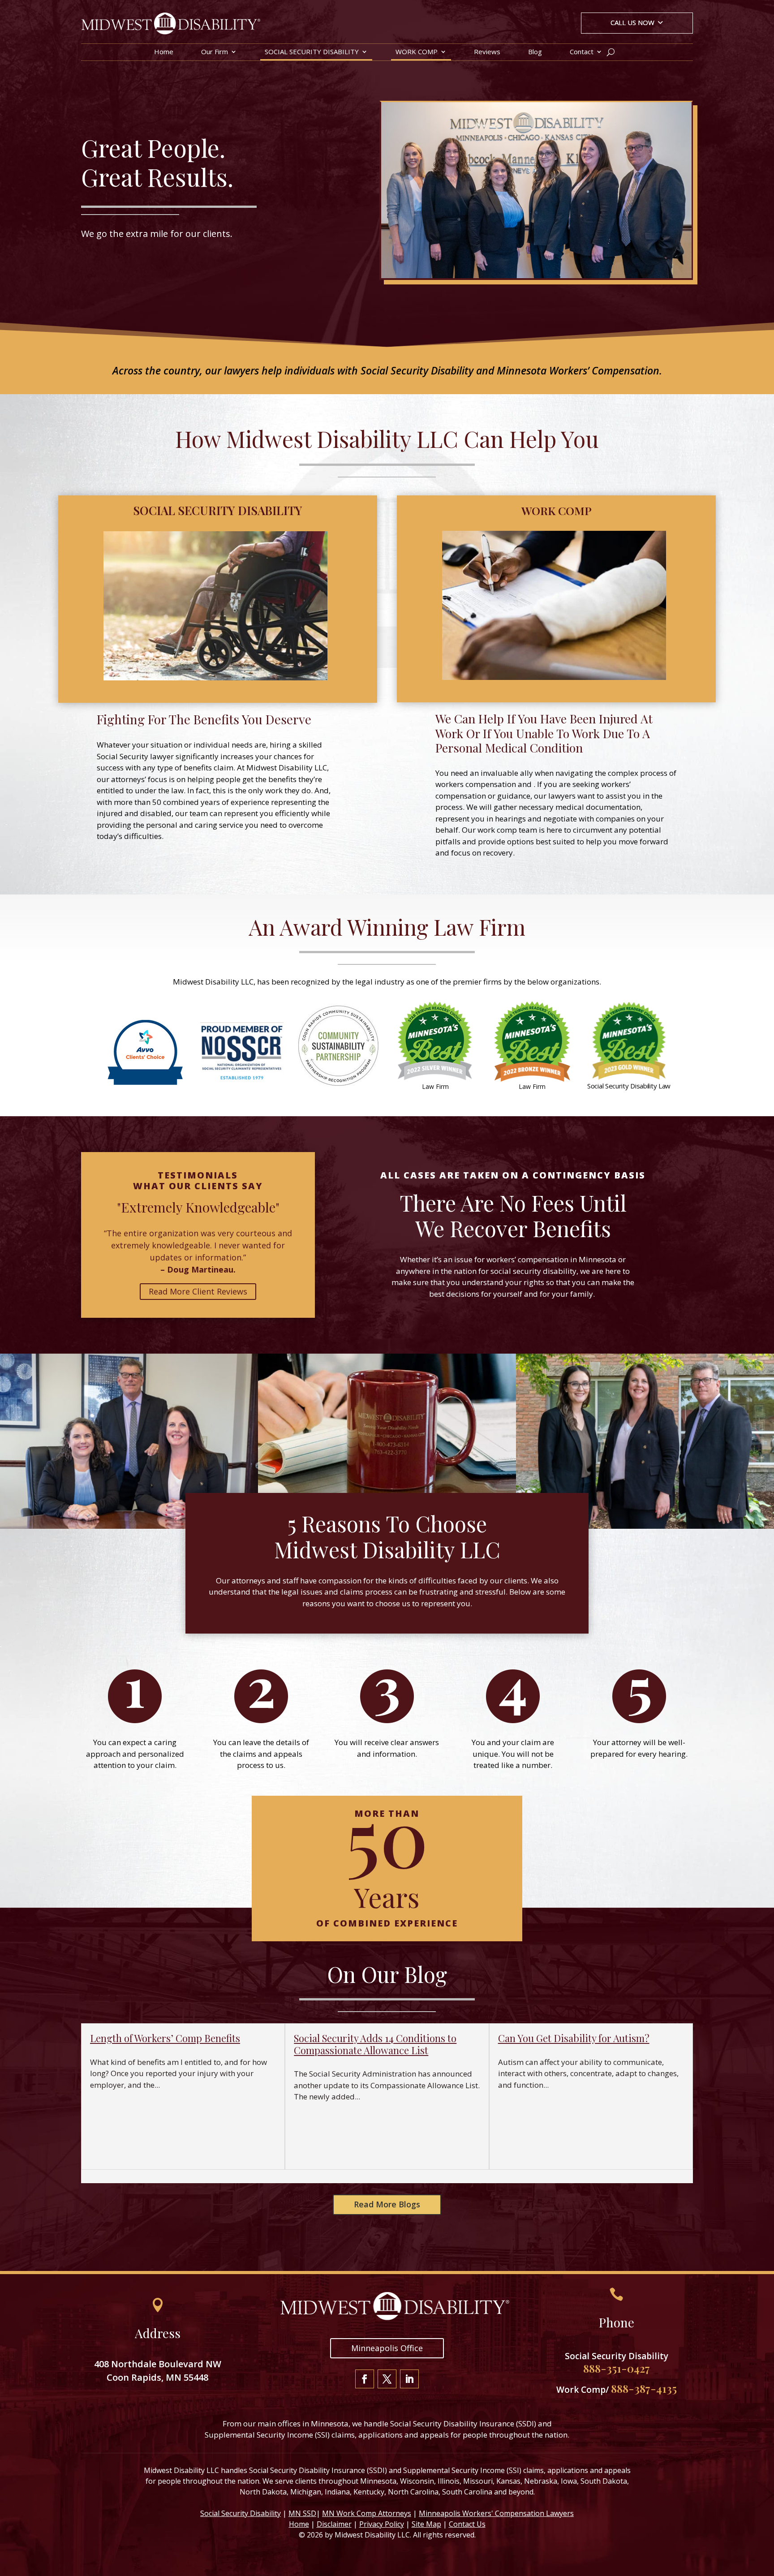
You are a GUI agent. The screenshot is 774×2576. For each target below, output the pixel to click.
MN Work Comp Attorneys (367, 2513)
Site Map (426, 2524)
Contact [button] (582, 52)
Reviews (487, 52)
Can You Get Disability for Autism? (574, 2038)
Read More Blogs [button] (387, 2204)
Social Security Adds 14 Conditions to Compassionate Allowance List (375, 2044)
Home (164, 52)
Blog (535, 52)
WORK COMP (417, 52)
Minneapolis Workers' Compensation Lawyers (496, 2513)
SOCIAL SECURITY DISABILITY (312, 52)
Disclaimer (334, 2524)
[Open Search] (611, 52)
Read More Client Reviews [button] (198, 1291)
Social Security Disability (241, 2513)
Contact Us (467, 2524)
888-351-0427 (617, 2368)
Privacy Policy (382, 2524)
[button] (637, 24)
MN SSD (302, 2513)
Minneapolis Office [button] (387, 2348)
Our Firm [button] (215, 52)
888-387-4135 (644, 2388)
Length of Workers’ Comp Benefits (165, 2038)
